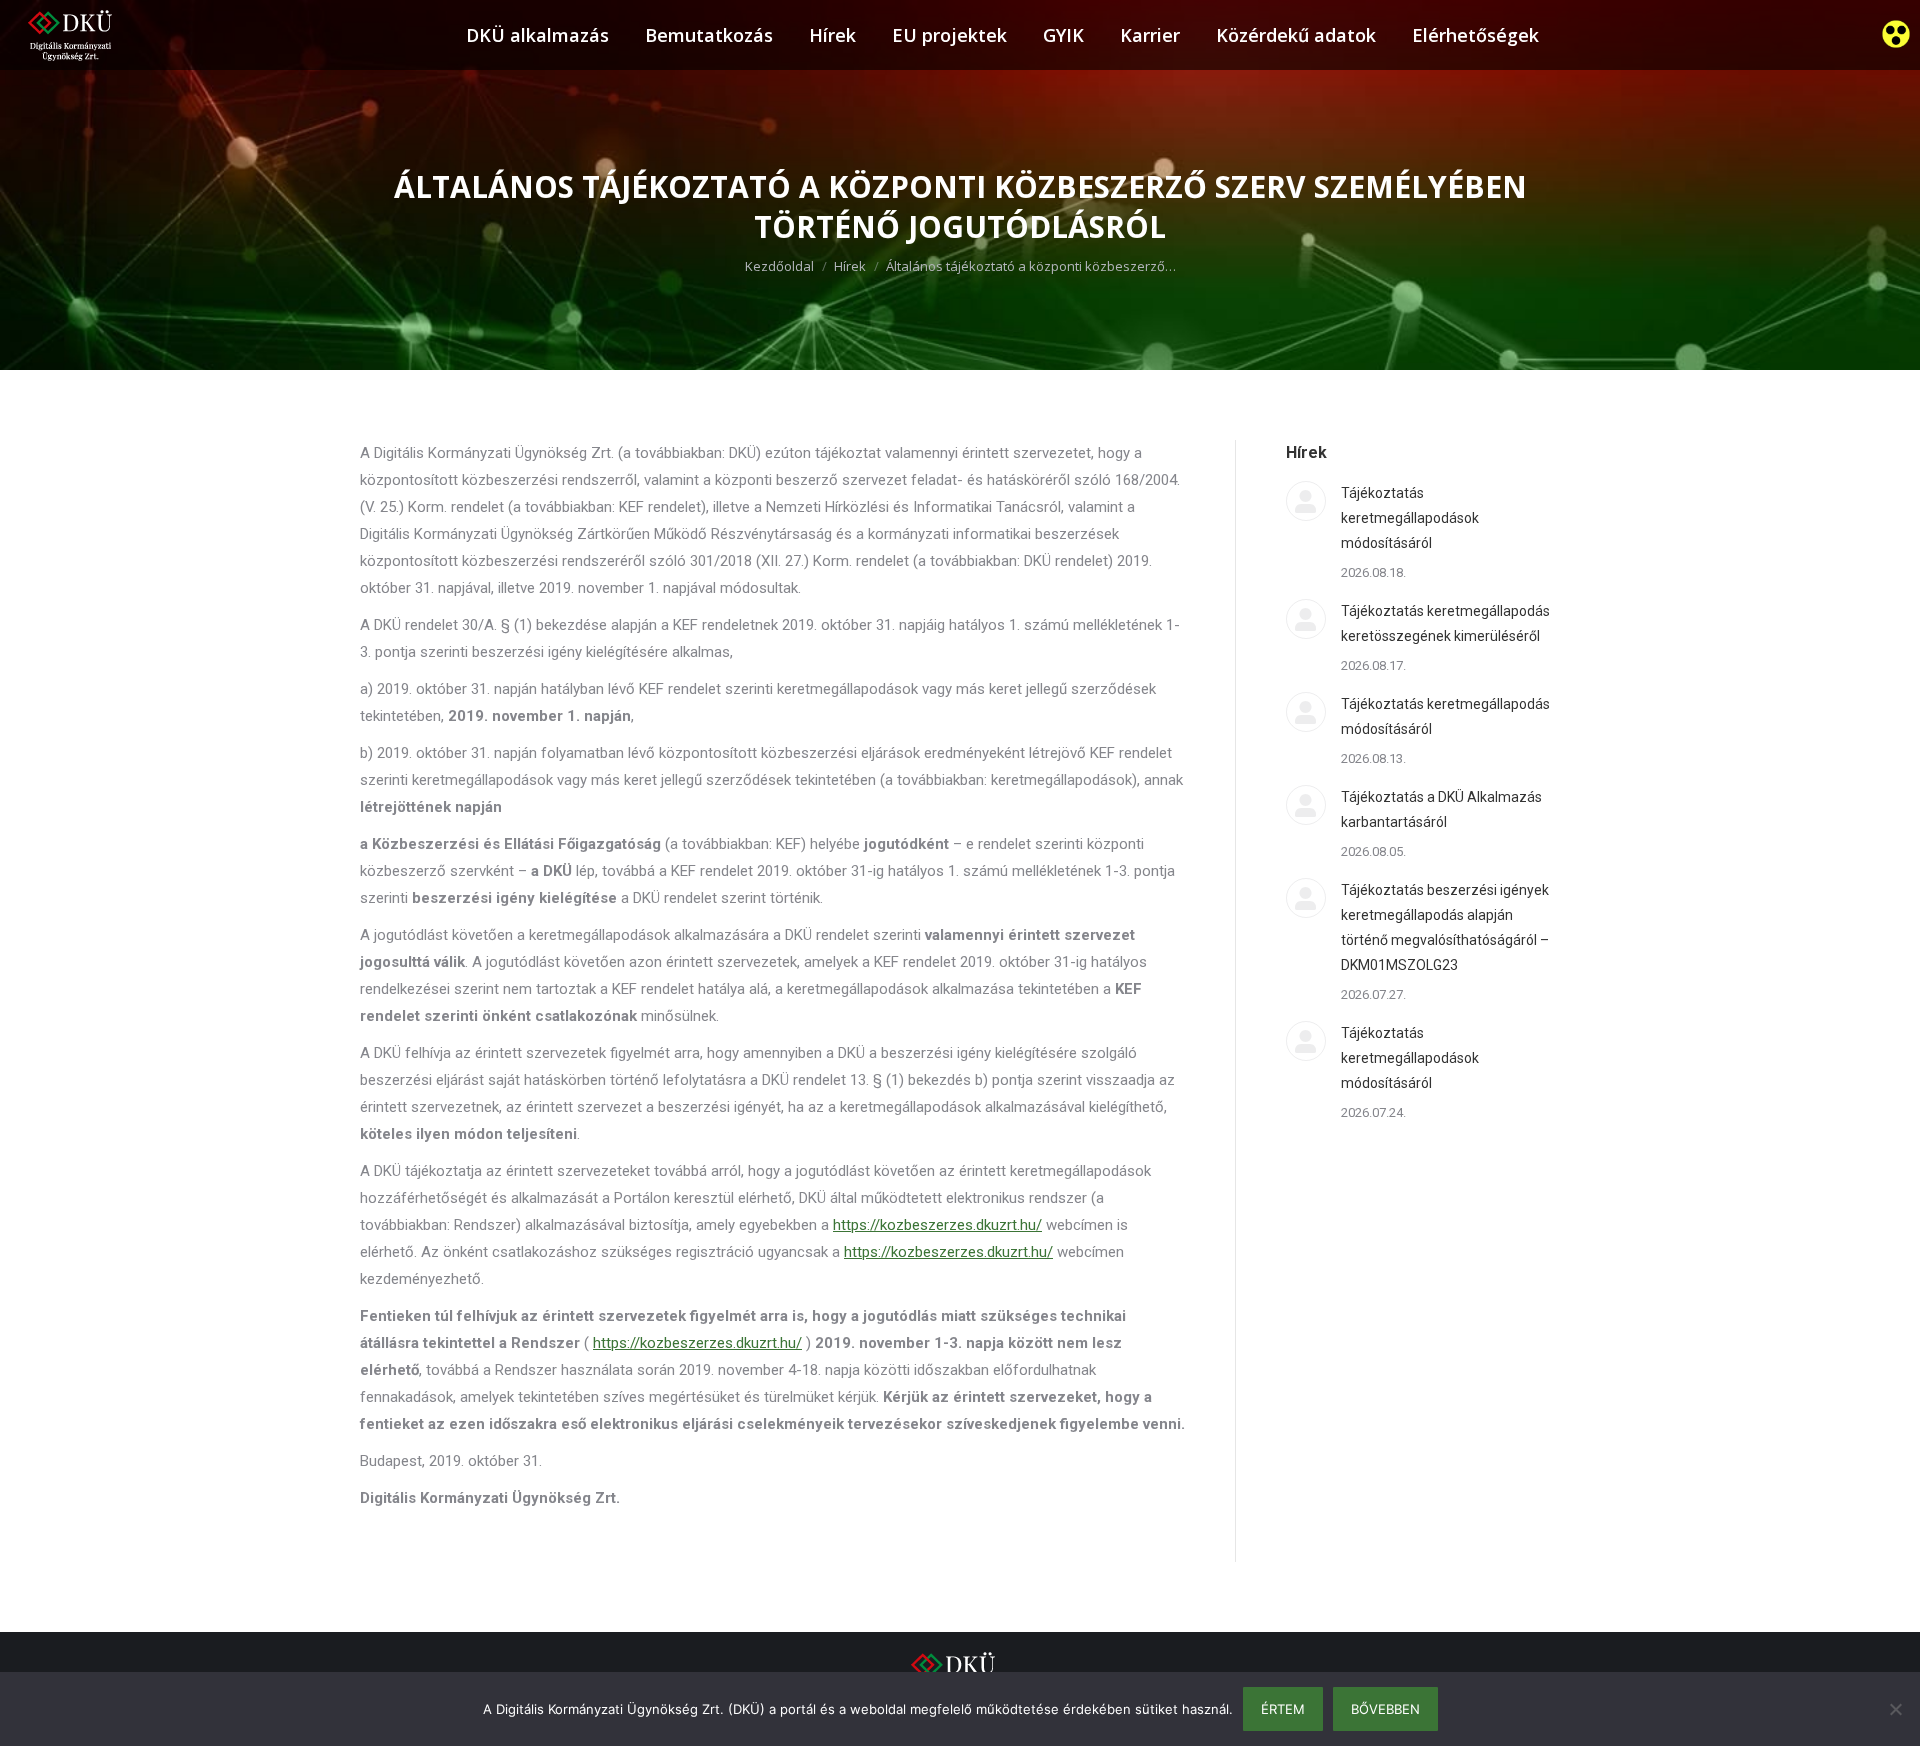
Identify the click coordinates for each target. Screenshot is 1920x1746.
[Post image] (1306, 501)
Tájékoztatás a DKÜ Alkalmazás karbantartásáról (1441, 809)
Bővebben (1385, 1709)
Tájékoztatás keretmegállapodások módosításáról (1410, 518)
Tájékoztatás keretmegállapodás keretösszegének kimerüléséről (1445, 623)
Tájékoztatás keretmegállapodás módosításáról (1445, 716)
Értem (1283, 1709)
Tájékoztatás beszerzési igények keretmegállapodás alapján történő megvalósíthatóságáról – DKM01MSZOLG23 (1445, 927)
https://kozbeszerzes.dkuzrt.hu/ (937, 1225)
